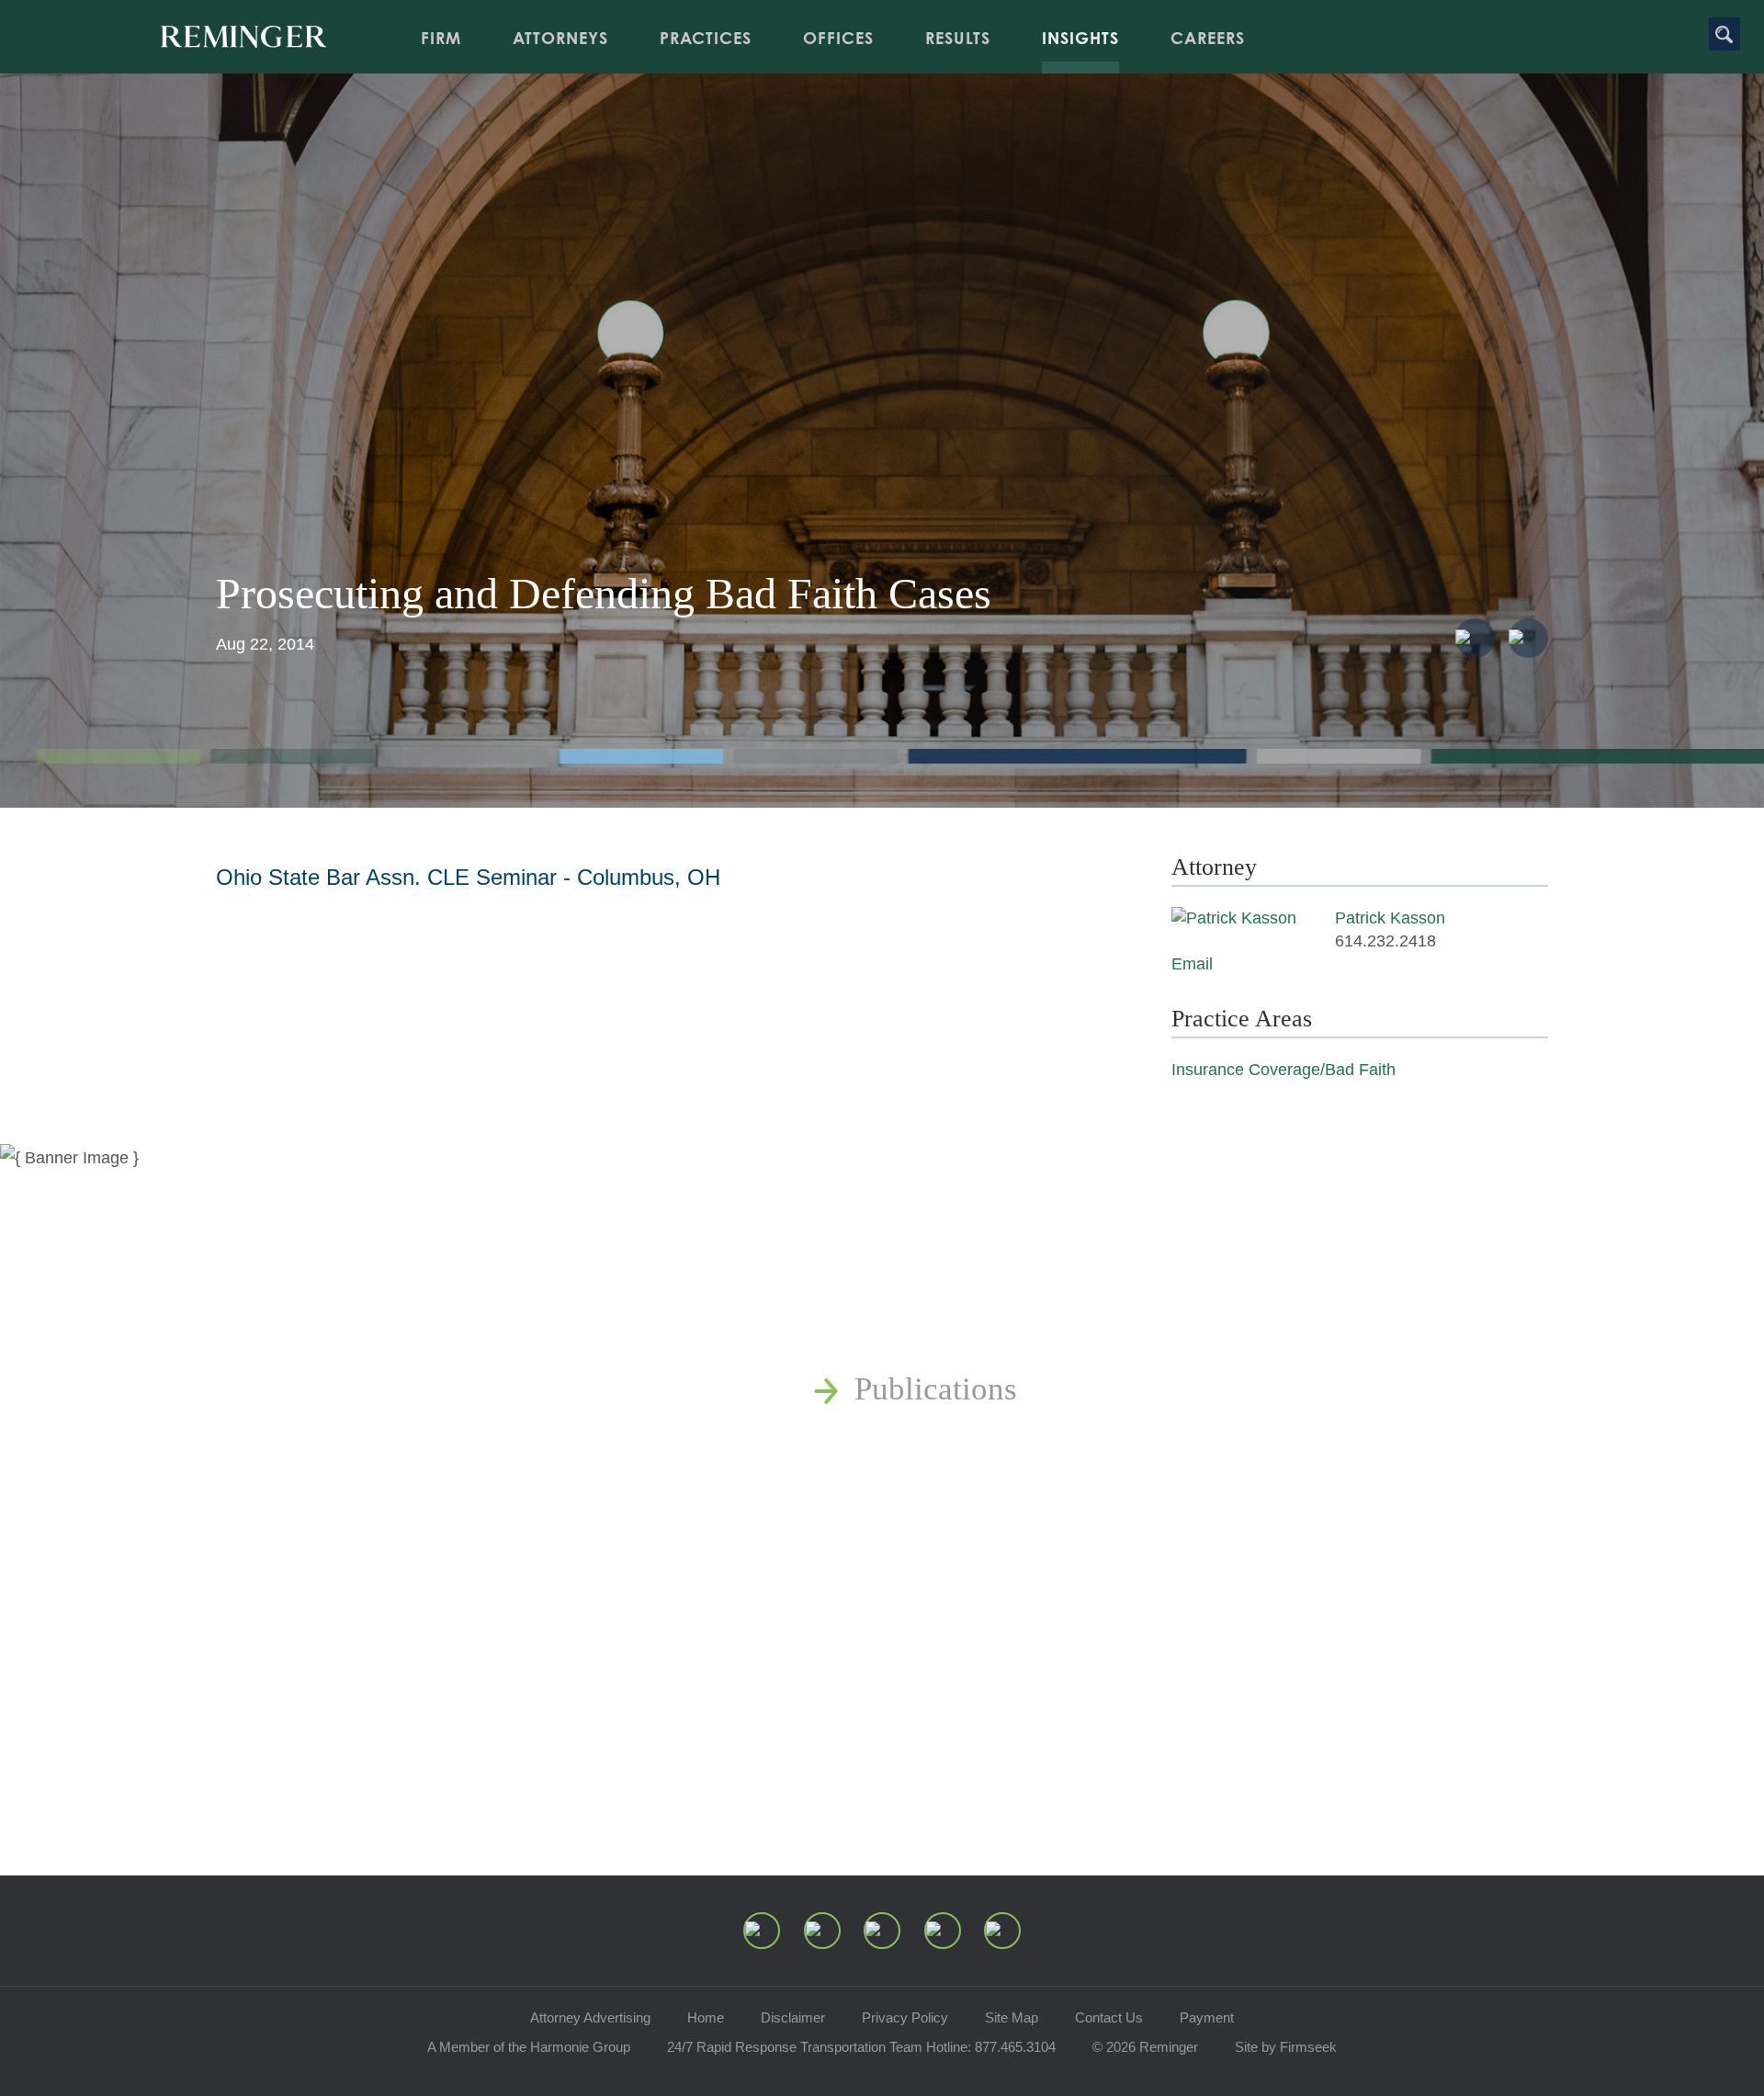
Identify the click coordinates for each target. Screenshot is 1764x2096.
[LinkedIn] (822, 1931)
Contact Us (1109, 2017)
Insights (1080, 38)
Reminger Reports (974, 1440)
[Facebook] (943, 1931)
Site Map (1012, 2017)
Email (1192, 964)
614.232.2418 (1385, 941)
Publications (936, 1389)
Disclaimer (793, 2017)
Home (706, 2017)
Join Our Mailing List (997, 1646)
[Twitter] (882, 1931)
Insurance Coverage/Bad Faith (1283, 1070)
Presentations (942, 1492)
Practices (706, 38)
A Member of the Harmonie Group (529, 2047)
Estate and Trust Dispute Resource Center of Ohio (1183, 1543)
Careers (1208, 38)
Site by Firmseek (1286, 2047)
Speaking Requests (979, 1595)
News (891, 1337)
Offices (838, 38)
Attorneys (560, 38)
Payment (1207, 2017)
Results (958, 38)
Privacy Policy (905, 2017)
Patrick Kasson (1390, 918)
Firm (441, 38)
